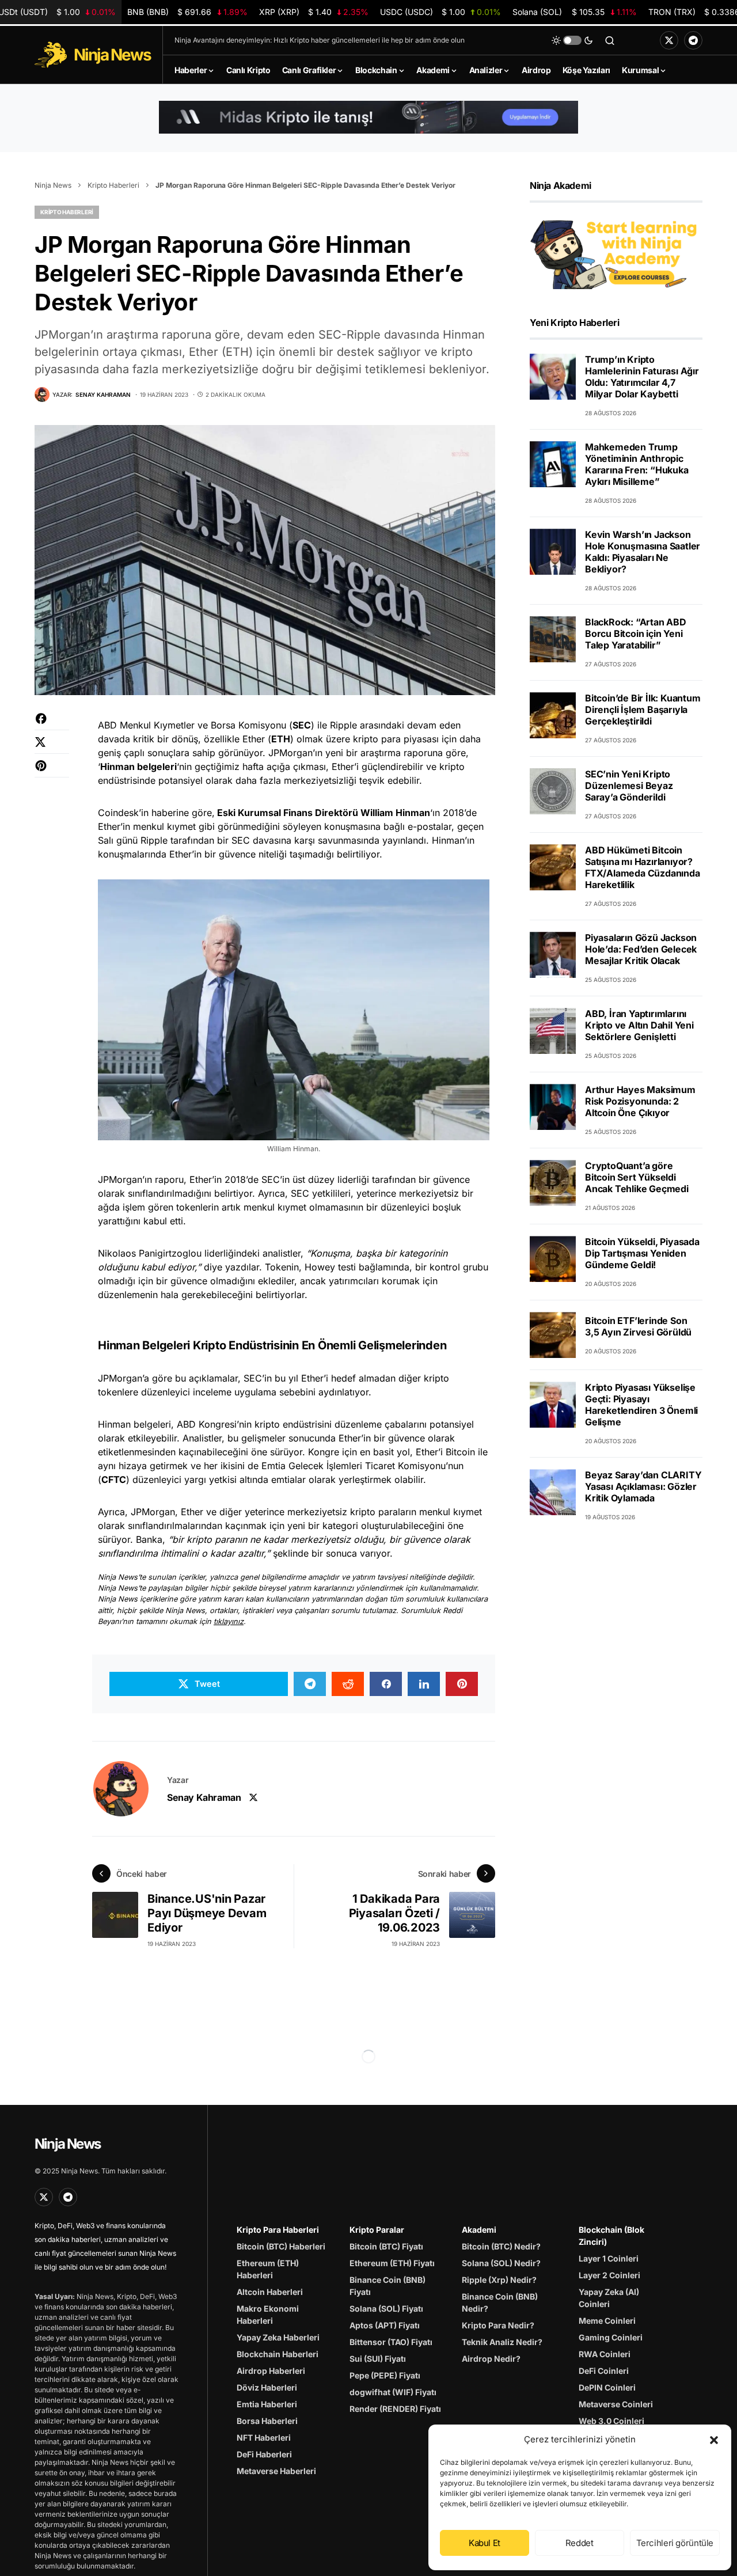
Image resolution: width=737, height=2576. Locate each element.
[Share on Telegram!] (310, 1684)
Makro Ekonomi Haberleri (268, 2315)
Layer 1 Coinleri (609, 2258)
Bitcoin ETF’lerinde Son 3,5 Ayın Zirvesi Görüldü (638, 1326)
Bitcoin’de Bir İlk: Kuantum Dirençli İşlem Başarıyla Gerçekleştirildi (643, 710)
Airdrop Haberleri (271, 2371)
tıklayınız (229, 1621)
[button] (714, 2440)
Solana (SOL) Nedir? (501, 2263)
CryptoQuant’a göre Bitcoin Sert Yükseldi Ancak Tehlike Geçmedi (637, 1177)
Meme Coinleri (607, 2321)
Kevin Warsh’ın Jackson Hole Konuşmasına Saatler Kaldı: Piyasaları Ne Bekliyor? (643, 552)
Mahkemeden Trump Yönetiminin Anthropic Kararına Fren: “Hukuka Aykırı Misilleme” (637, 464)
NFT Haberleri (264, 2437)
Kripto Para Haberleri (278, 2230)
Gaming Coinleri (611, 2337)
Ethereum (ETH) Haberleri (268, 2269)
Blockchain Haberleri (278, 2354)
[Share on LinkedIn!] (424, 1684)
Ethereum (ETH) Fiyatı (392, 2263)
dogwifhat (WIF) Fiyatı (393, 2392)
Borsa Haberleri (267, 2421)
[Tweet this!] (52, 748)
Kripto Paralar (377, 2230)
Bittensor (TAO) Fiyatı (391, 2342)
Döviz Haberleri (267, 2387)
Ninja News (53, 185)
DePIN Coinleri (607, 2387)
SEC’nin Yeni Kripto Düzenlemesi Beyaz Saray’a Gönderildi (629, 786)
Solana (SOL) (574, 12)
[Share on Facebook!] (52, 724)
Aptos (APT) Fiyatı (385, 2325)
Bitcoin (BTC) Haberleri (281, 2246)
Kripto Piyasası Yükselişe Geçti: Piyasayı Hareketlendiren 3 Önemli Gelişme (641, 1405)
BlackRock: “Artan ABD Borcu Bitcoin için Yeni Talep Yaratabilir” (636, 633)
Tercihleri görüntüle (675, 2543)
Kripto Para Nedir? (498, 2325)
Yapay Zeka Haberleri (278, 2337)
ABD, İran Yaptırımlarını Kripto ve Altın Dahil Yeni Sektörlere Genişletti (639, 1025)
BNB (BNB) (187, 12)
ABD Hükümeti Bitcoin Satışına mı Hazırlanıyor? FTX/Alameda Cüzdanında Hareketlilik (643, 867)
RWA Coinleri (605, 2354)
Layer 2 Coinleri (609, 2275)
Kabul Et (485, 2543)
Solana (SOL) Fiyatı (386, 2308)
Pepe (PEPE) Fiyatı (385, 2375)
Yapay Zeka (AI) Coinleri (609, 2298)
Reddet (580, 2543)
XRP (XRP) (314, 12)
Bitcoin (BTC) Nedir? (501, 2246)
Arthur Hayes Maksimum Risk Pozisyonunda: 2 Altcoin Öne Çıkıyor (640, 1101)
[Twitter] (669, 40)
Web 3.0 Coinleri (611, 2421)
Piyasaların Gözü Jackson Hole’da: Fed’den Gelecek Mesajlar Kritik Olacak (641, 949)
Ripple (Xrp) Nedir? (499, 2280)
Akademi (479, 2230)
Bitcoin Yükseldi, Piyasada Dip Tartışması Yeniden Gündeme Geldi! (642, 1253)
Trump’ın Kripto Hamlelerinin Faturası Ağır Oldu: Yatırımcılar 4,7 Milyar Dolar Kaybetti (642, 377)
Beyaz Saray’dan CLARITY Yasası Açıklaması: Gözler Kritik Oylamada (643, 1486)
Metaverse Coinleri (616, 2404)
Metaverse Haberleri (276, 2471)
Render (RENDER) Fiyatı (395, 2409)
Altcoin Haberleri (270, 2292)
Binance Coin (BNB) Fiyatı (388, 2286)
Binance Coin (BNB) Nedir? (500, 2302)
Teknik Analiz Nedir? (502, 2342)
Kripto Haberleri (113, 185)
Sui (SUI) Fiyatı (378, 2359)
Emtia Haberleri (267, 2404)
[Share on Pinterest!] (52, 771)
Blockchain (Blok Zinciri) (611, 2236)
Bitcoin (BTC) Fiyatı (386, 2246)
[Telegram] (693, 40)
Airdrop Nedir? (491, 2359)
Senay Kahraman (204, 1797)
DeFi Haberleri (264, 2454)
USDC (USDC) (440, 12)
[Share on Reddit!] (348, 1684)
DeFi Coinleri (604, 2371)
